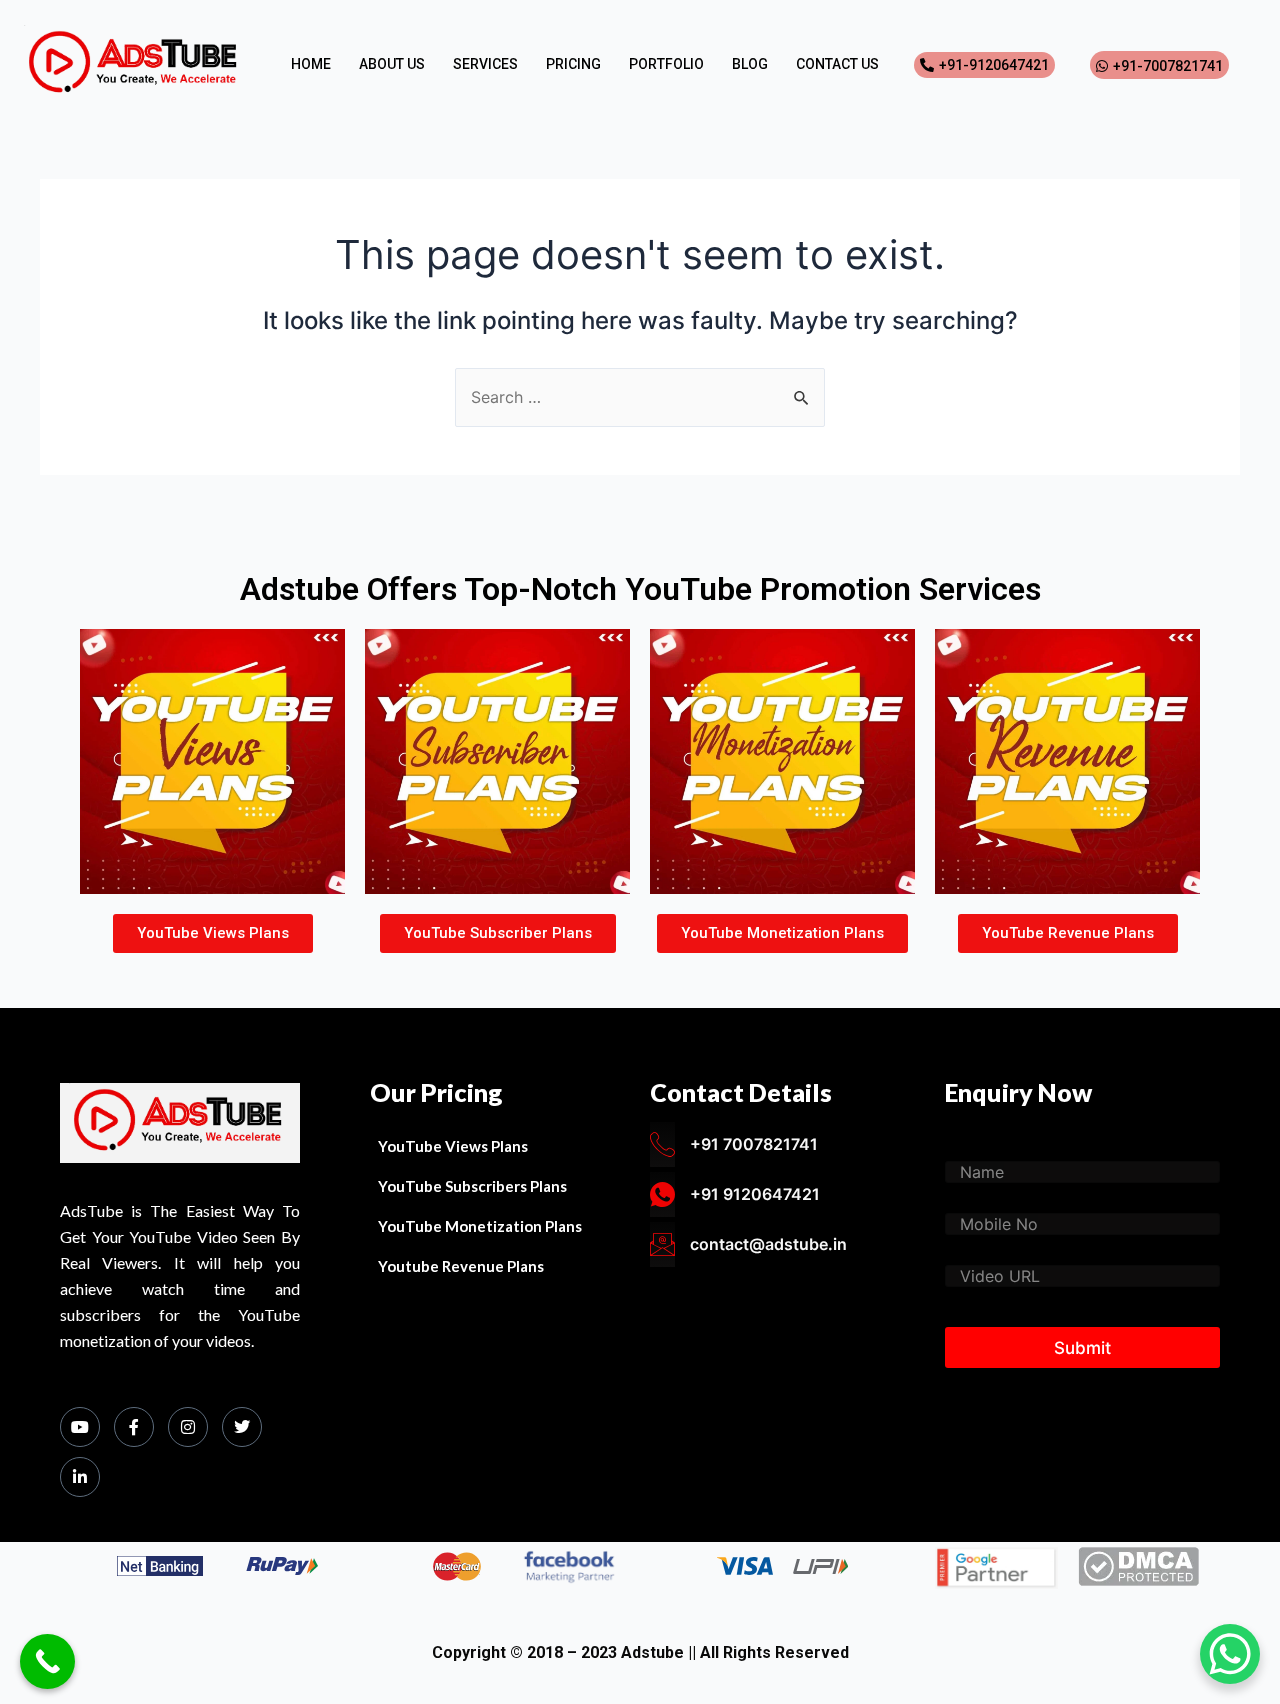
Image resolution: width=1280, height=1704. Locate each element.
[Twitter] (242, 1427)
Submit (1082, 1348)
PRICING (573, 64)
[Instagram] (188, 1427)
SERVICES (485, 64)
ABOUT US (392, 64)
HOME (311, 64)
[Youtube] (80, 1427)
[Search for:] (640, 397)
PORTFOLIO (666, 64)
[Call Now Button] (47, 1661)
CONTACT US (837, 64)
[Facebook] (134, 1427)
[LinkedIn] (80, 1477)
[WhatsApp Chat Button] (1230, 1654)
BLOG (750, 64)
